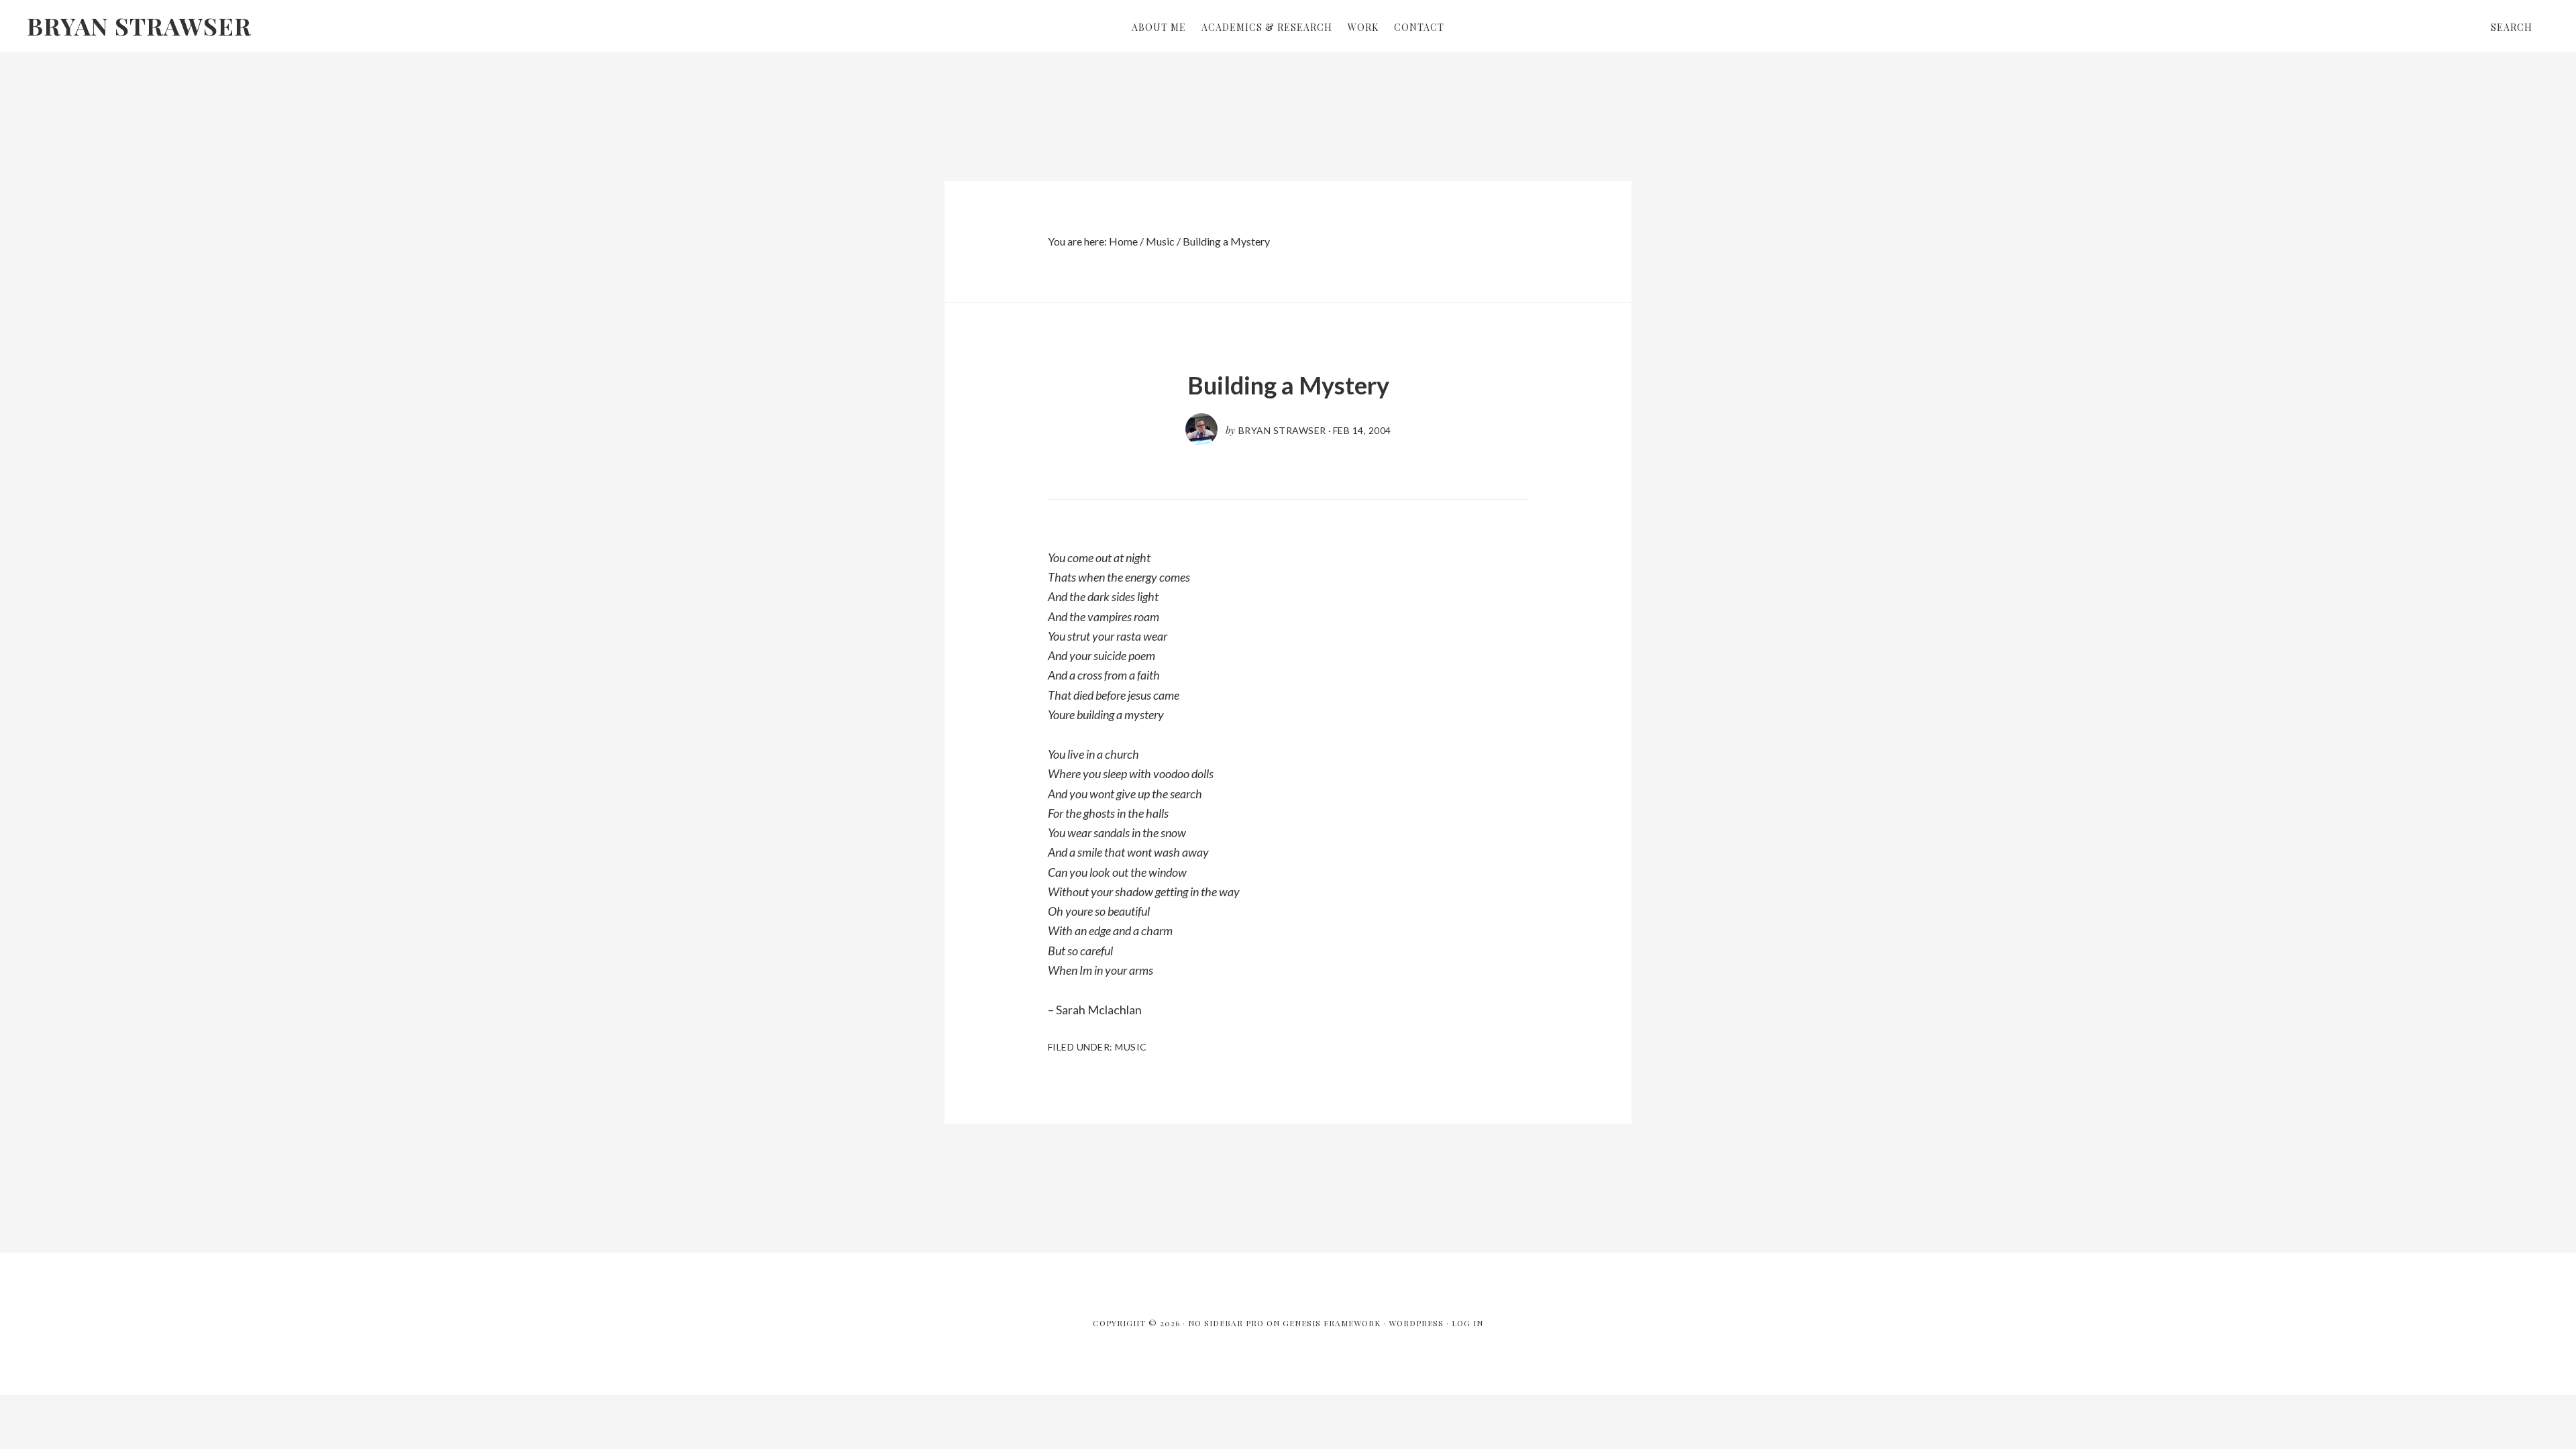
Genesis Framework (1332, 1323)
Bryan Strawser (139, 25)
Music (1131, 1047)
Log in (1467, 1323)
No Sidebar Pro (1226, 1323)
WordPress (1416, 1323)
